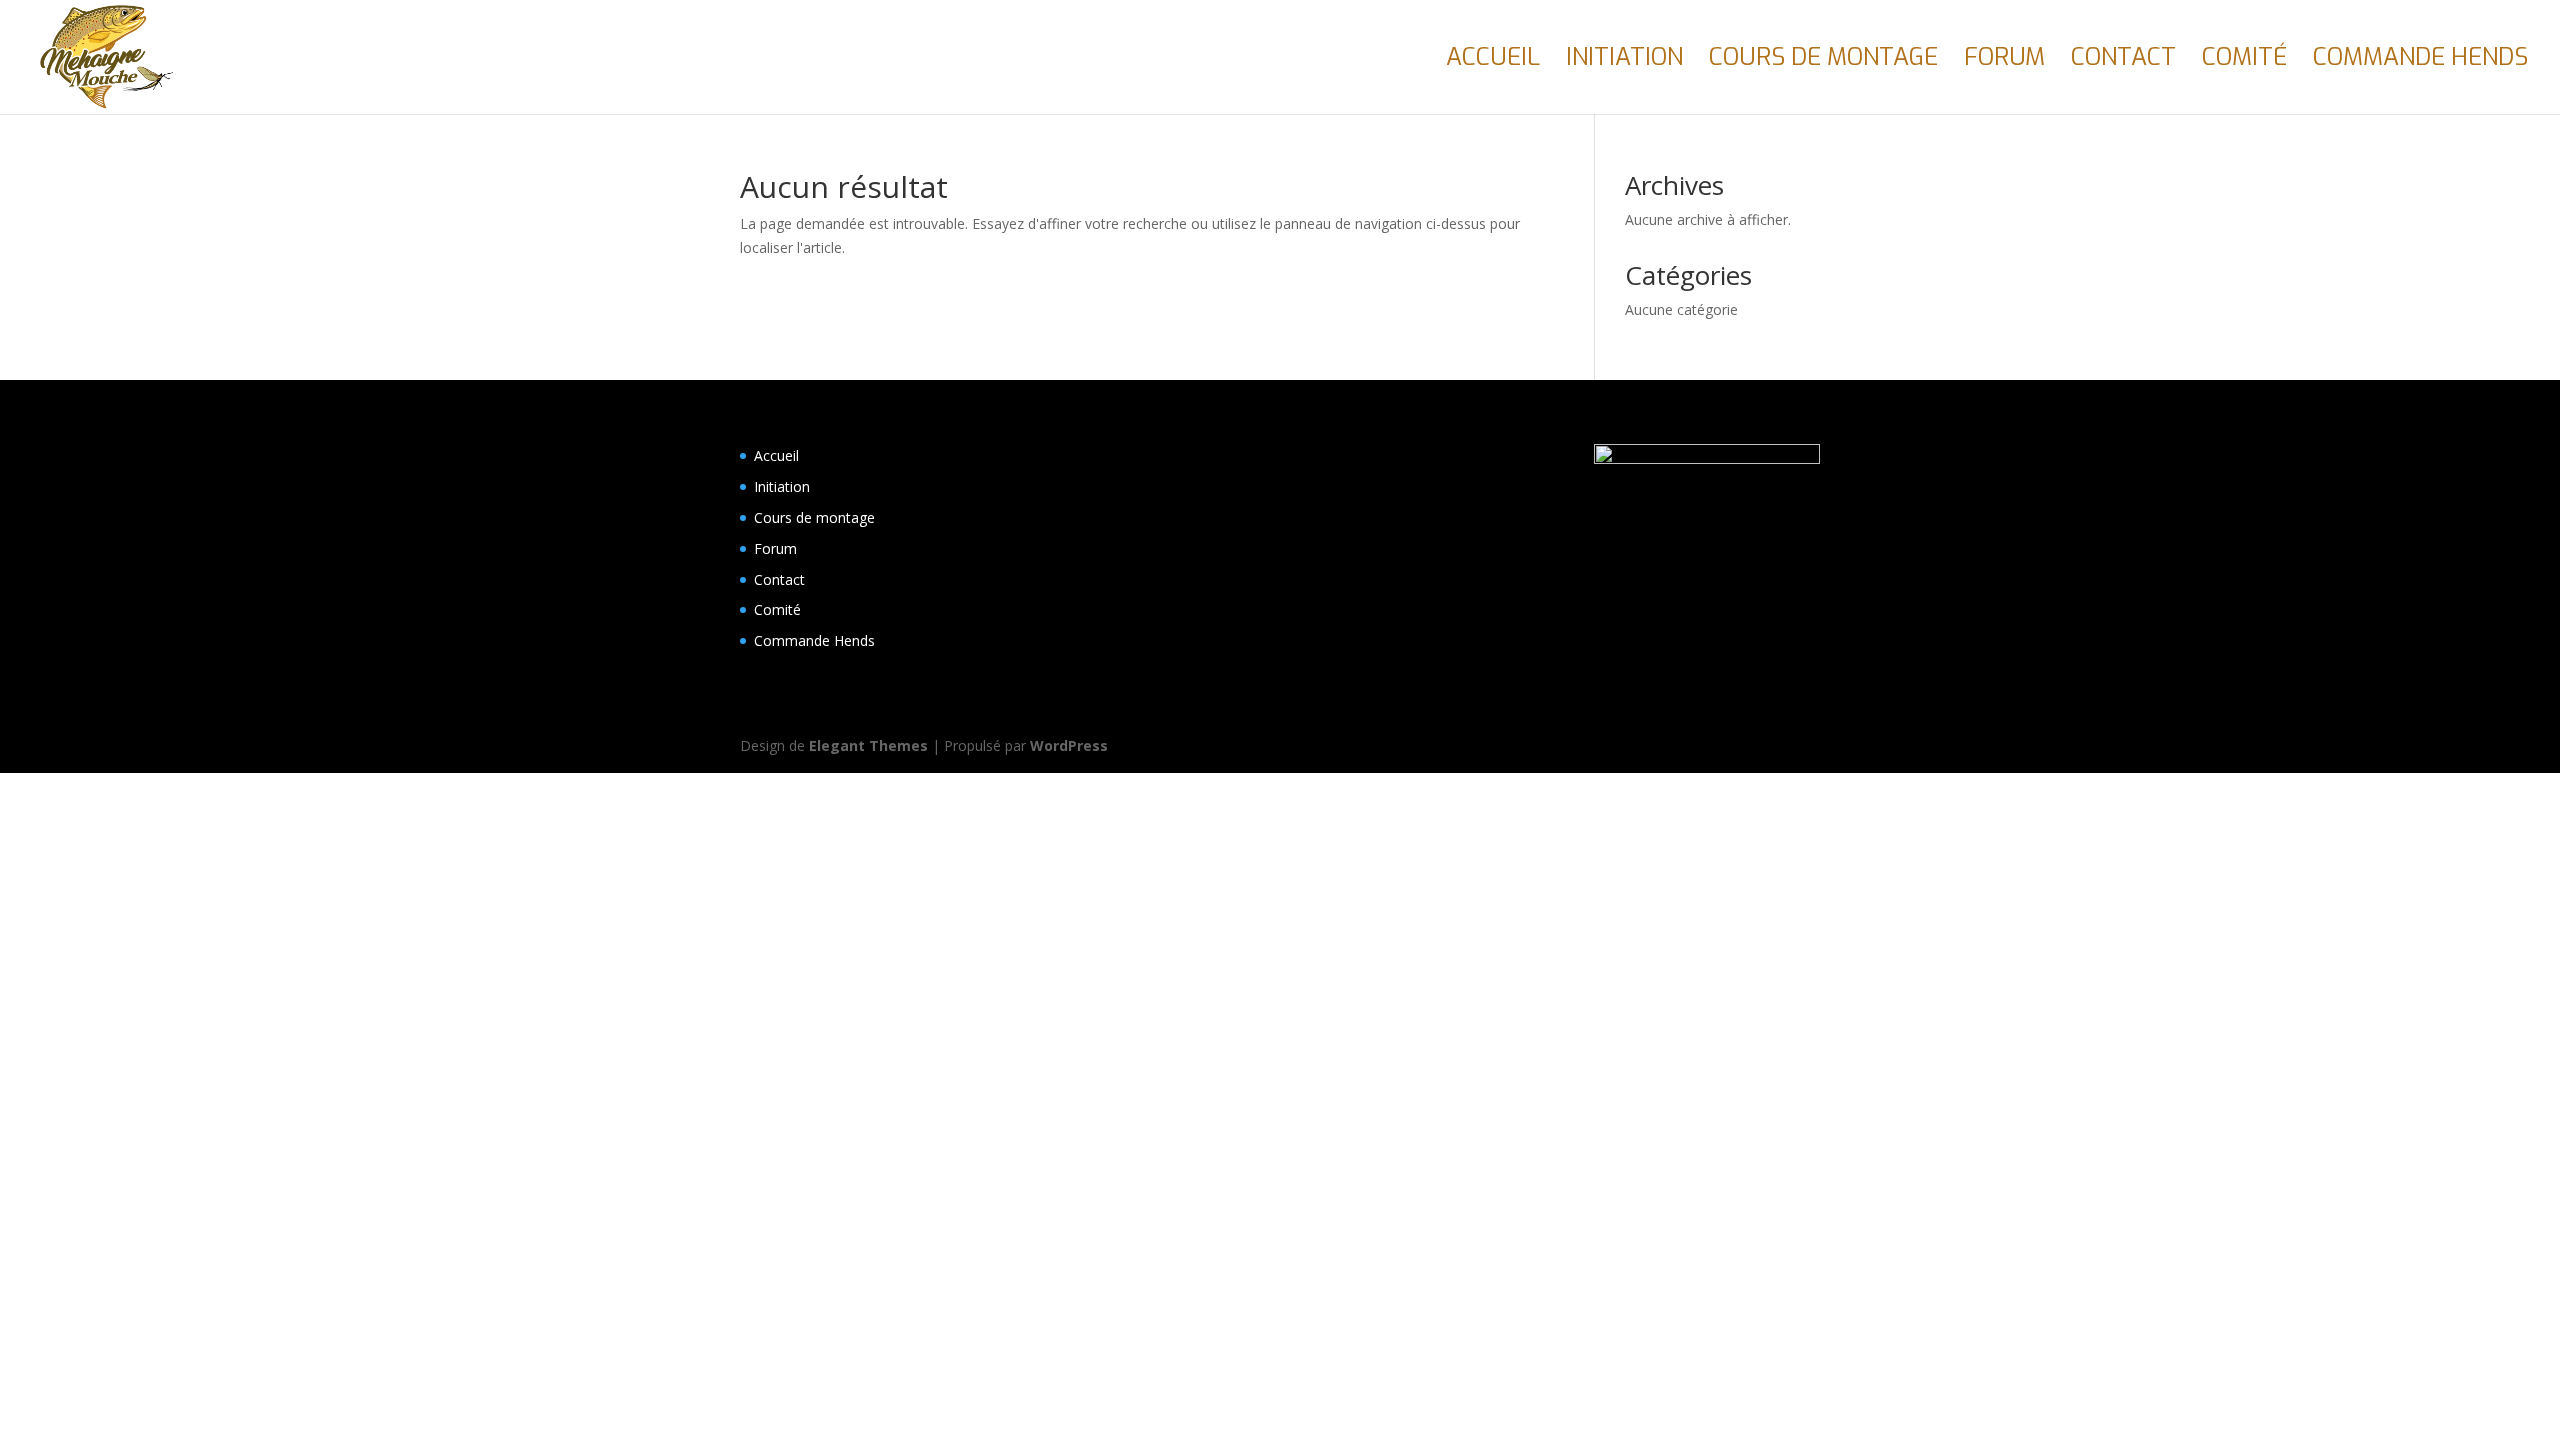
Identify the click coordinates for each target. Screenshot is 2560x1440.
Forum (2004, 61)
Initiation (1624, 61)
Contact (2123, 61)
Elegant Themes (868, 745)
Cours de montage (1823, 61)
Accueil (1493, 61)
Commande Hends (2420, 61)
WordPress (1069, 745)
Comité (2244, 61)
